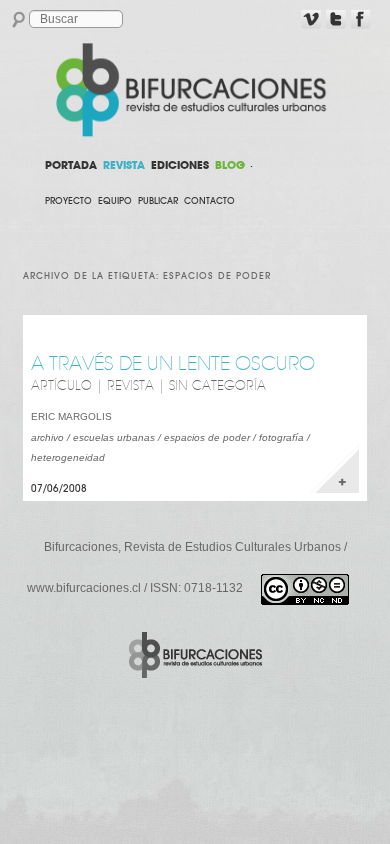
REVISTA (124, 165)
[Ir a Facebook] (361, 20)
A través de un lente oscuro (173, 363)
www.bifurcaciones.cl (84, 588)
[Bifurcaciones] (195, 90)
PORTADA (71, 165)
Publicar (158, 201)
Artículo (61, 386)
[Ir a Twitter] (336, 20)
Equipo (115, 201)
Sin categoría (217, 386)
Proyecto (68, 201)
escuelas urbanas (114, 437)
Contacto (209, 201)
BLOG (230, 165)
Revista (130, 386)
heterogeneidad (68, 457)
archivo (47, 437)
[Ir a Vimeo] (311, 20)
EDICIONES (180, 165)
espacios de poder (207, 437)
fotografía (281, 437)
